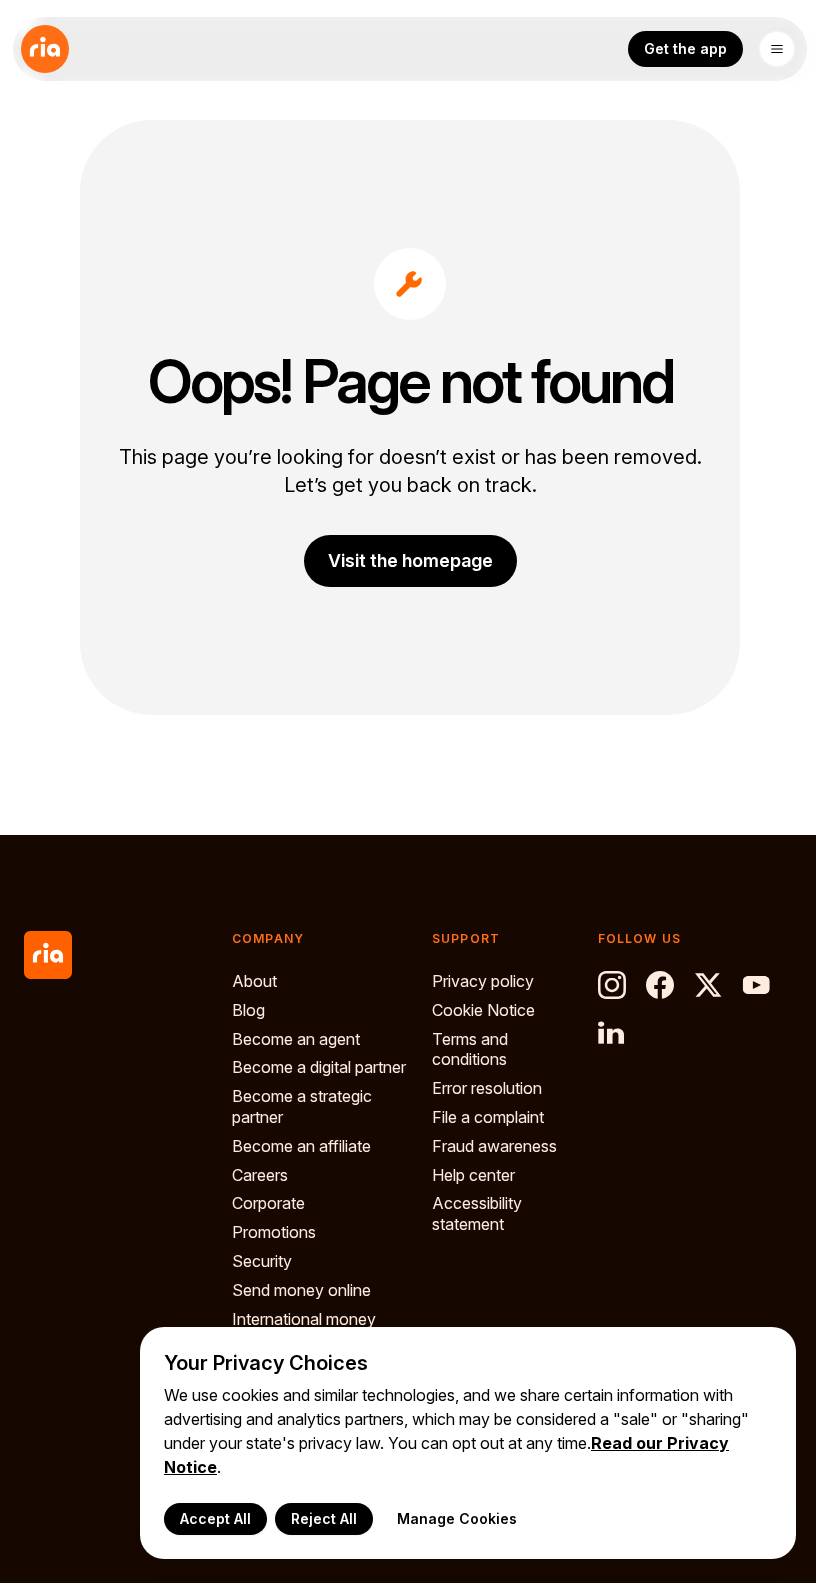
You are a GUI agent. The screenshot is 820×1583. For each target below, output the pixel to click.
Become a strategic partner (302, 1106)
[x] (708, 985)
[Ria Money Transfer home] (45, 49)
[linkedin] (612, 1033)
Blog (248, 1010)
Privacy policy (483, 981)
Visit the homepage (410, 560)
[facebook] (660, 985)
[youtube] (756, 985)
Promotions (274, 1232)
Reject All (324, 1518)
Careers (260, 1175)
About (254, 981)
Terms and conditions (470, 1049)
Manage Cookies (457, 1518)
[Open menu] (777, 49)
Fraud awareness (494, 1146)
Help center (473, 1175)
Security (262, 1261)
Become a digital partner (319, 1067)
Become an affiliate (301, 1146)
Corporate (268, 1203)
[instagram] (612, 985)
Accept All (215, 1518)
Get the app (685, 48)
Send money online (301, 1290)
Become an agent (296, 1039)
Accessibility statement (477, 1213)
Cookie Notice (483, 1010)
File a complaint (488, 1117)
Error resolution (487, 1088)
